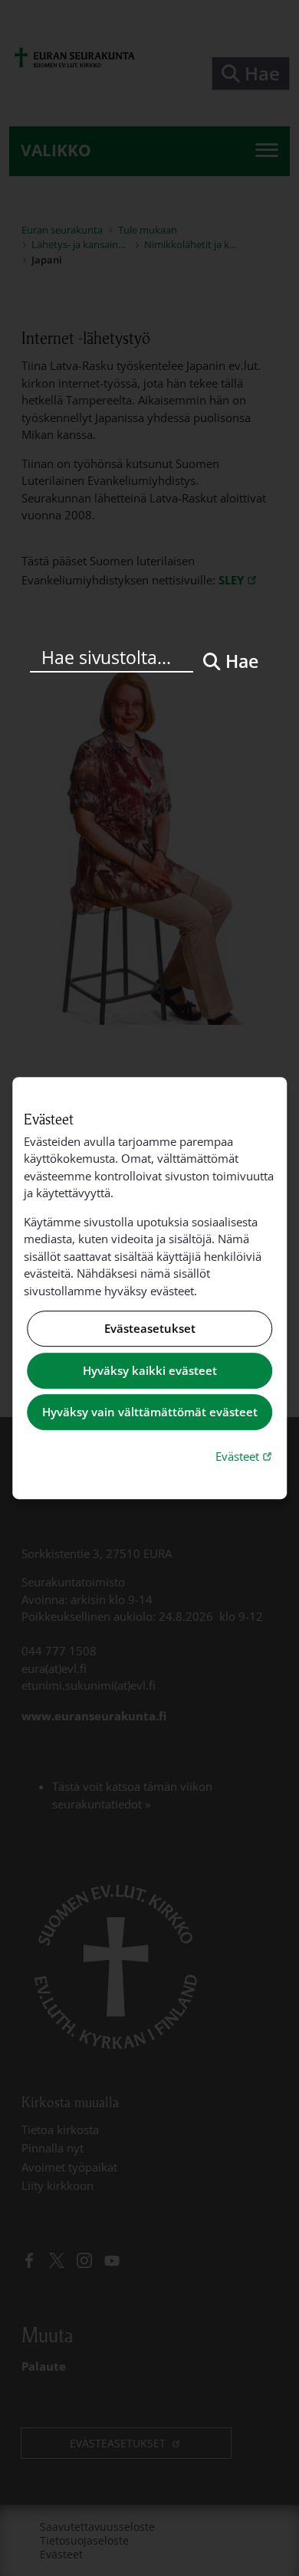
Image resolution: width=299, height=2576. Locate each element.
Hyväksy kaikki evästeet (150, 1370)
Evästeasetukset (150, 1329)
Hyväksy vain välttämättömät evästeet (150, 1412)
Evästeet (245, 1456)
